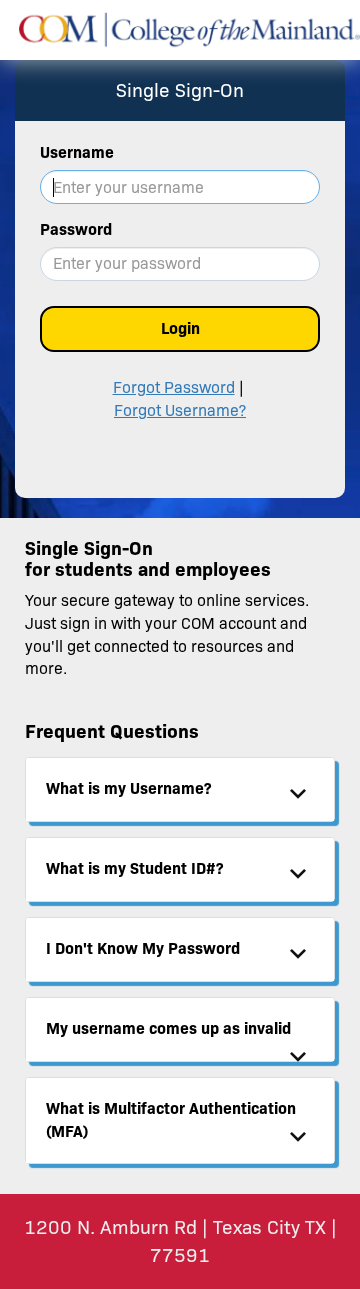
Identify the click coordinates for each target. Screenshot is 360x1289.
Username (77, 152)
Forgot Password (174, 387)
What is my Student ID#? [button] (134, 868)
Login (180, 328)
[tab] (180, 789)
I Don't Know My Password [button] (143, 948)
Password (76, 229)
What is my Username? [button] (128, 788)
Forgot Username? (180, 410)
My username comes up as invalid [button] (168, 1028)
